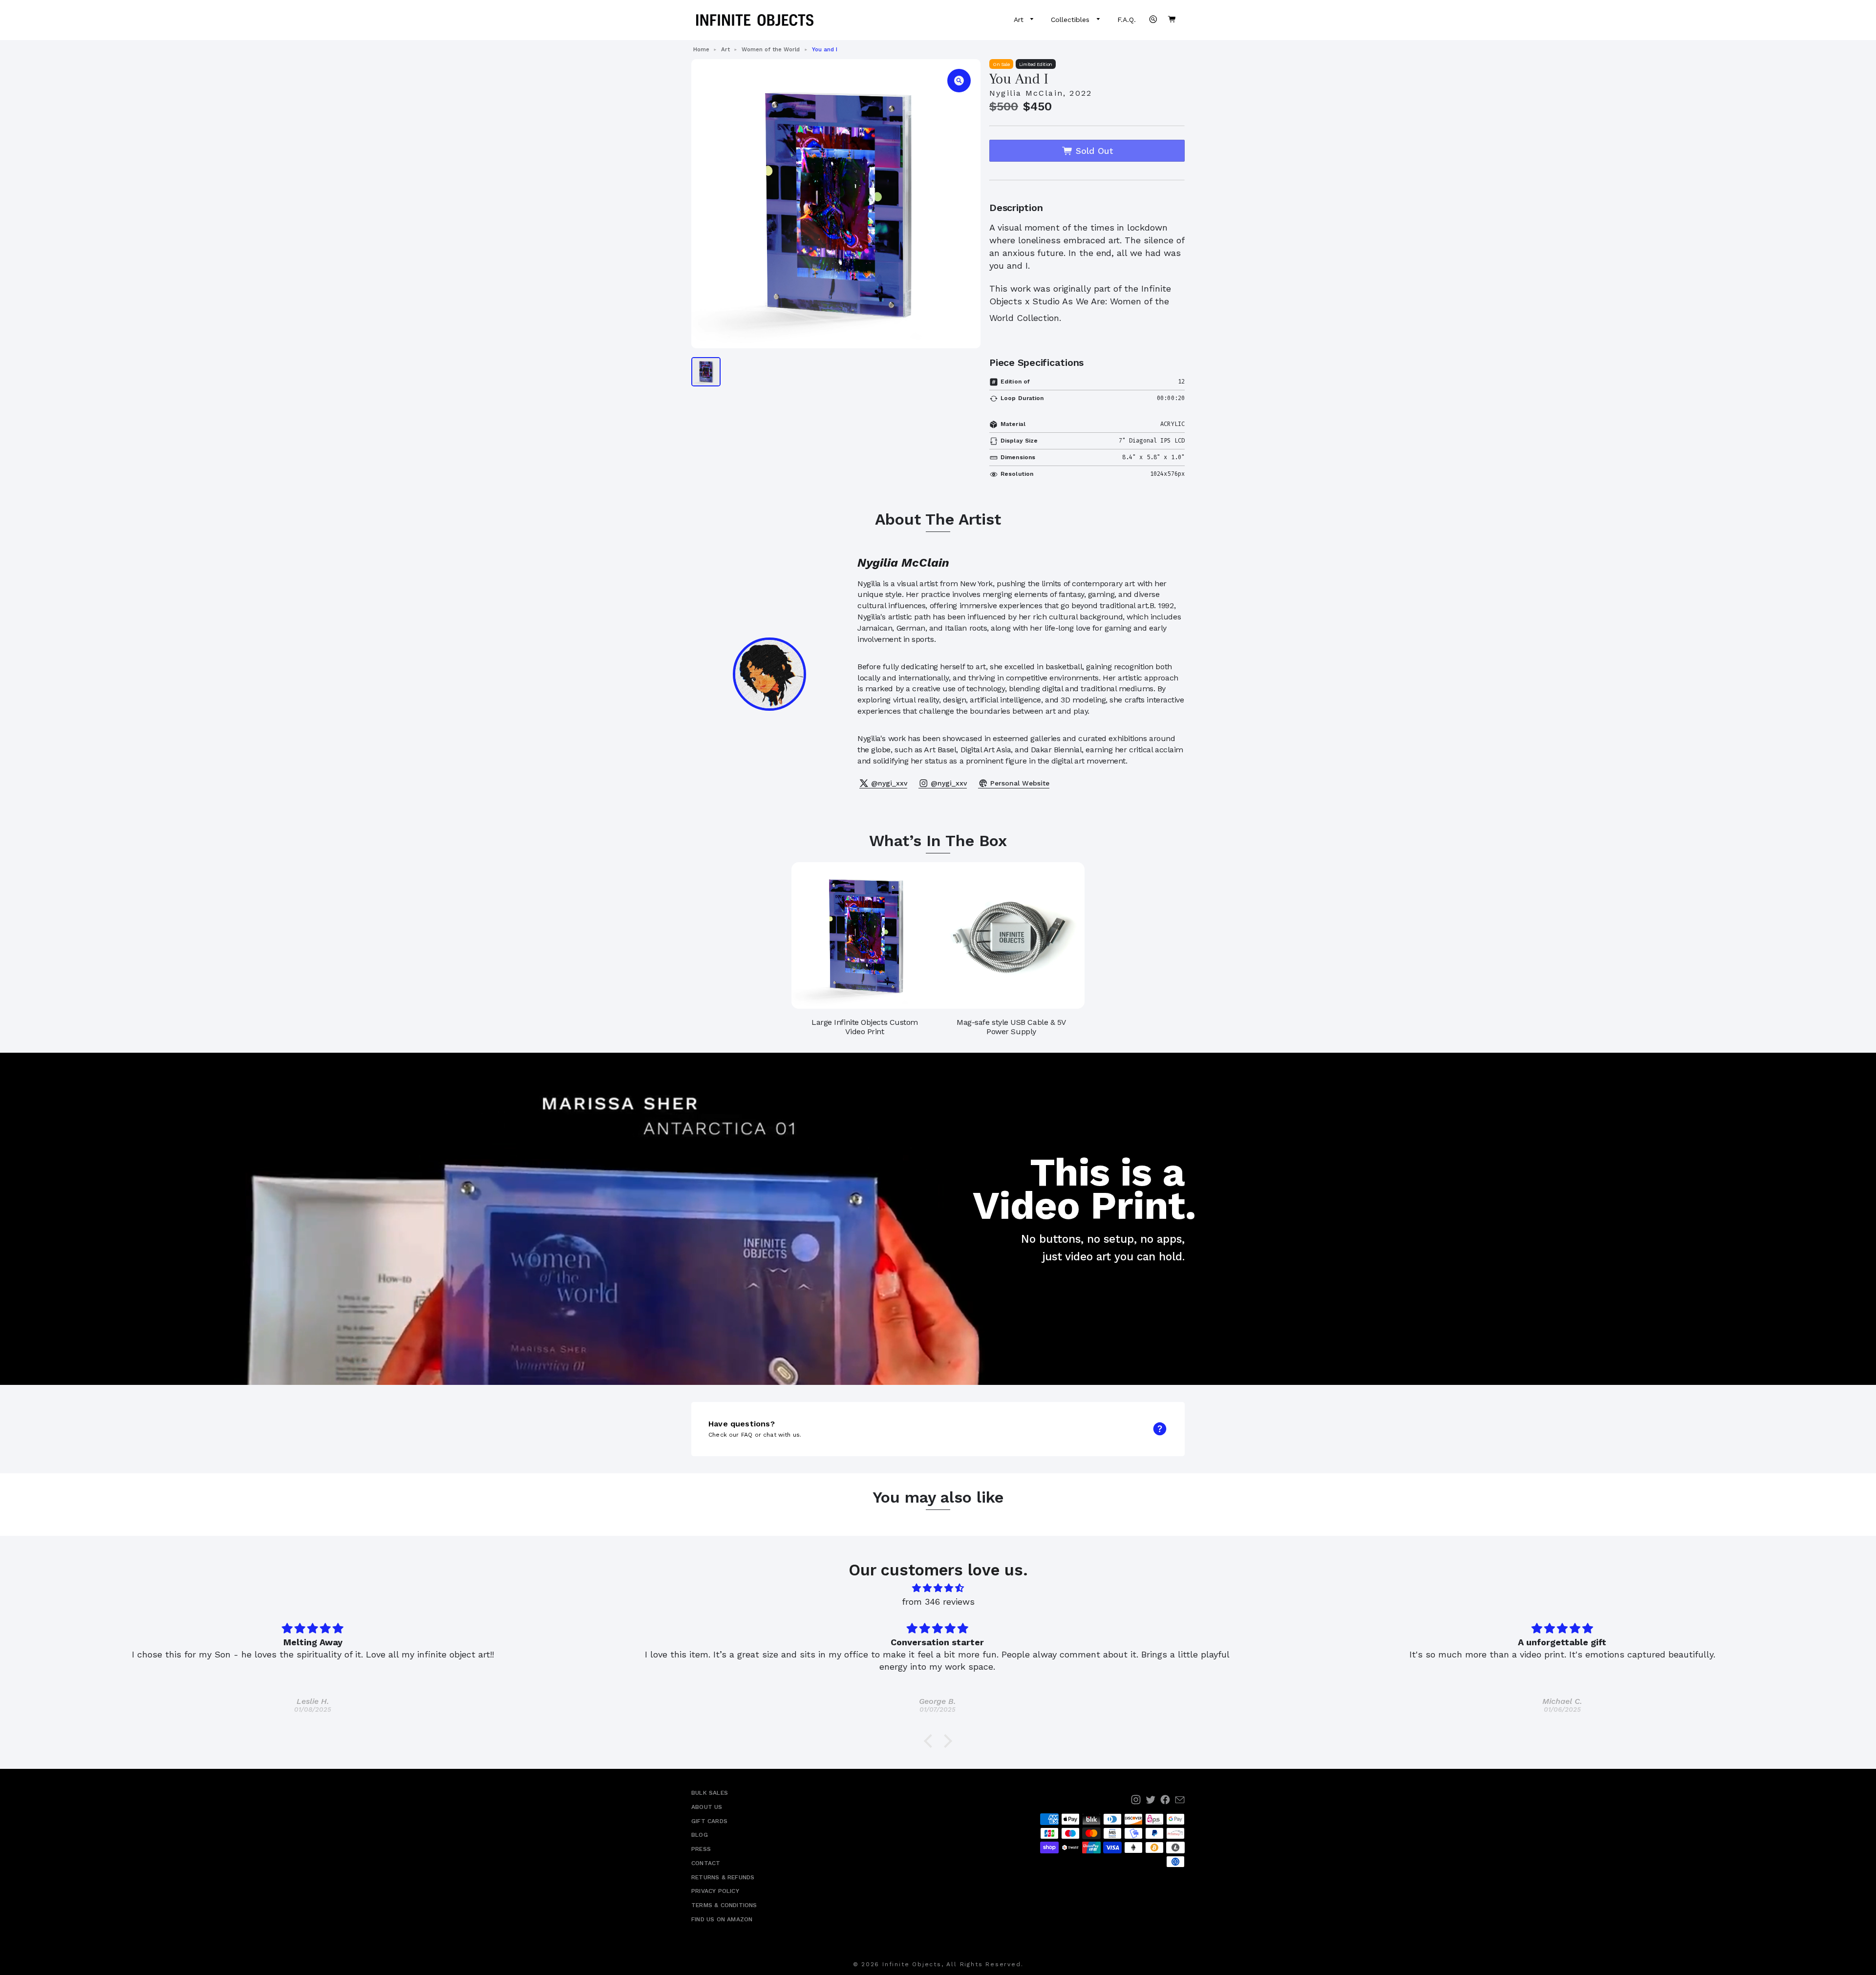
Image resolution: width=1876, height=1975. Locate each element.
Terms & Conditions (724, 1905)
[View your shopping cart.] (1172, 19)
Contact (706, 1863)
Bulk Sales (710, 1793)
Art (1020, 20)
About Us (707, 1807)
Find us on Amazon (722, 1919)
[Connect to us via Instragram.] (1136, 1800)
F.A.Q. (1127, 20)
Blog (700, 1835)
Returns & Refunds (723, 1877)
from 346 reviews (938, 1602)
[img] (938, 1588)
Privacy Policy (715, 1891)
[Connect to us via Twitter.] (1151, 1800)
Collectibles (1071, 20)
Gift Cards (709, 1821)
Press (701, 1849)
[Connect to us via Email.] (1180, 1800)
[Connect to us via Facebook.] (1165, 1800)
